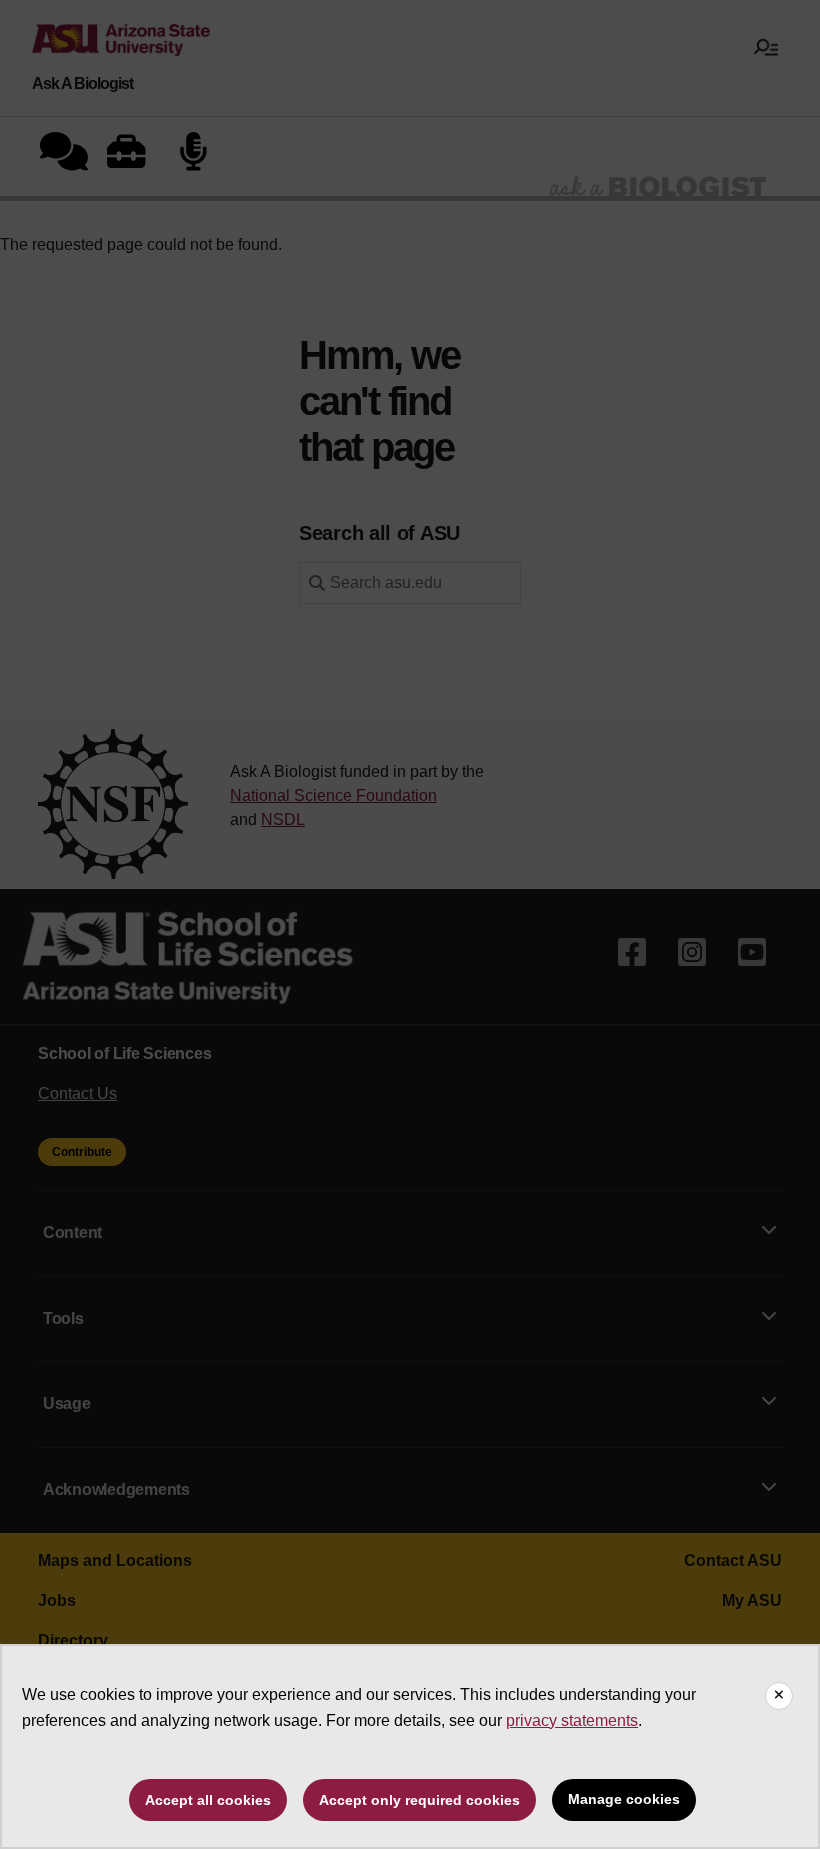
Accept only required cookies (419, 1800)
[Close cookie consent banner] (779, 1696)
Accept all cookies (208, 1800)
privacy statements (572, 1720)
